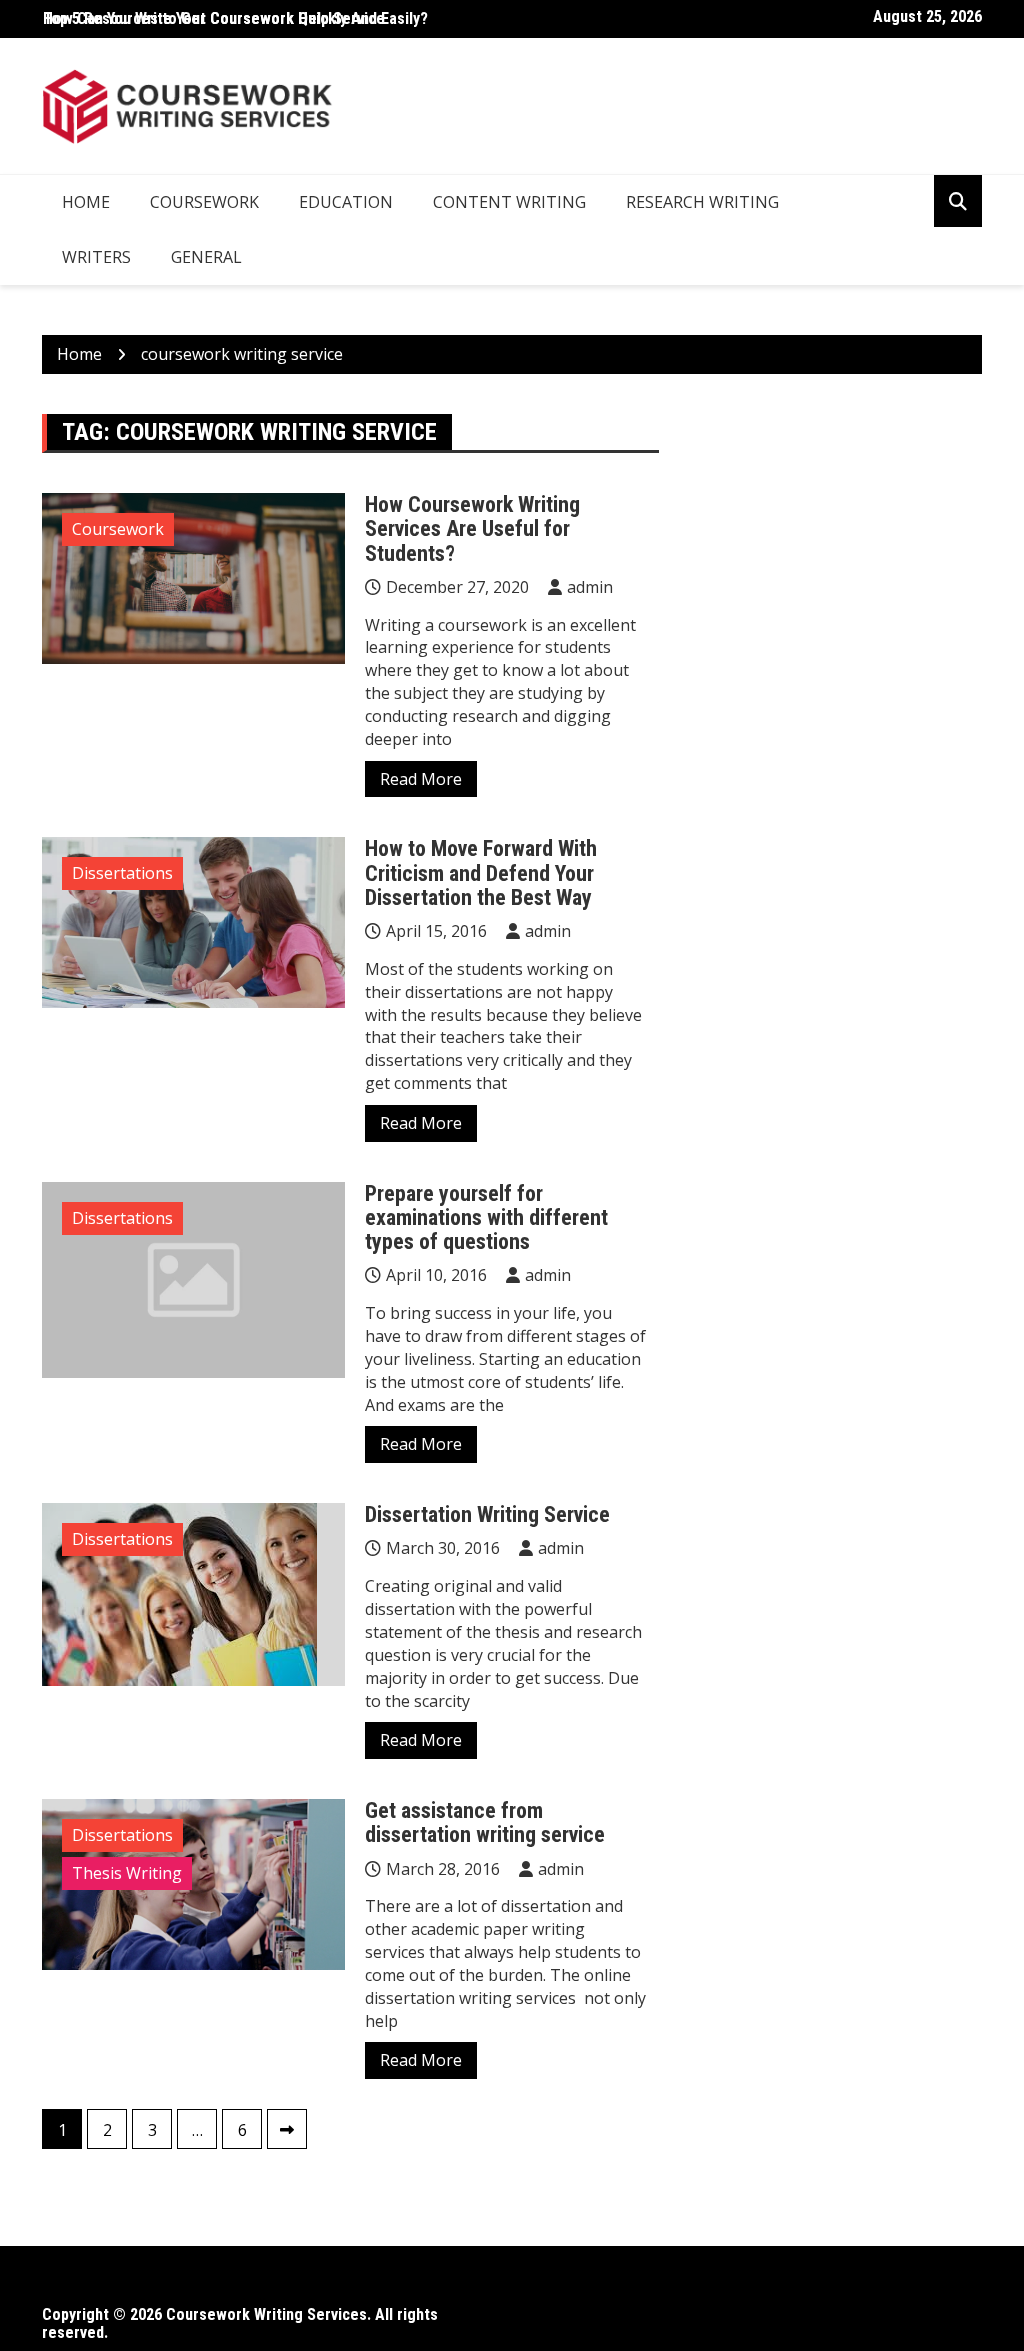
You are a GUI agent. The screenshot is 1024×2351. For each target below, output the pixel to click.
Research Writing (702, 202)
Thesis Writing (127, 1873)
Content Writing (509, 202)
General (206, 257)
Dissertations (122, 873)
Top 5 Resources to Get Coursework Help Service (214, 18)
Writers (96, 257)
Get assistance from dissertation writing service (485, 1822)
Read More (421, 779)
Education (346, 202)
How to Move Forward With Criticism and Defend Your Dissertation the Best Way (481, 872)
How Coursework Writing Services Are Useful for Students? (472, 528)
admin (590, 587)
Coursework (204, 202)
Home (86, 202)
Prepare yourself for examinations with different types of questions (486, 1217)
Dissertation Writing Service (487, 1514)
